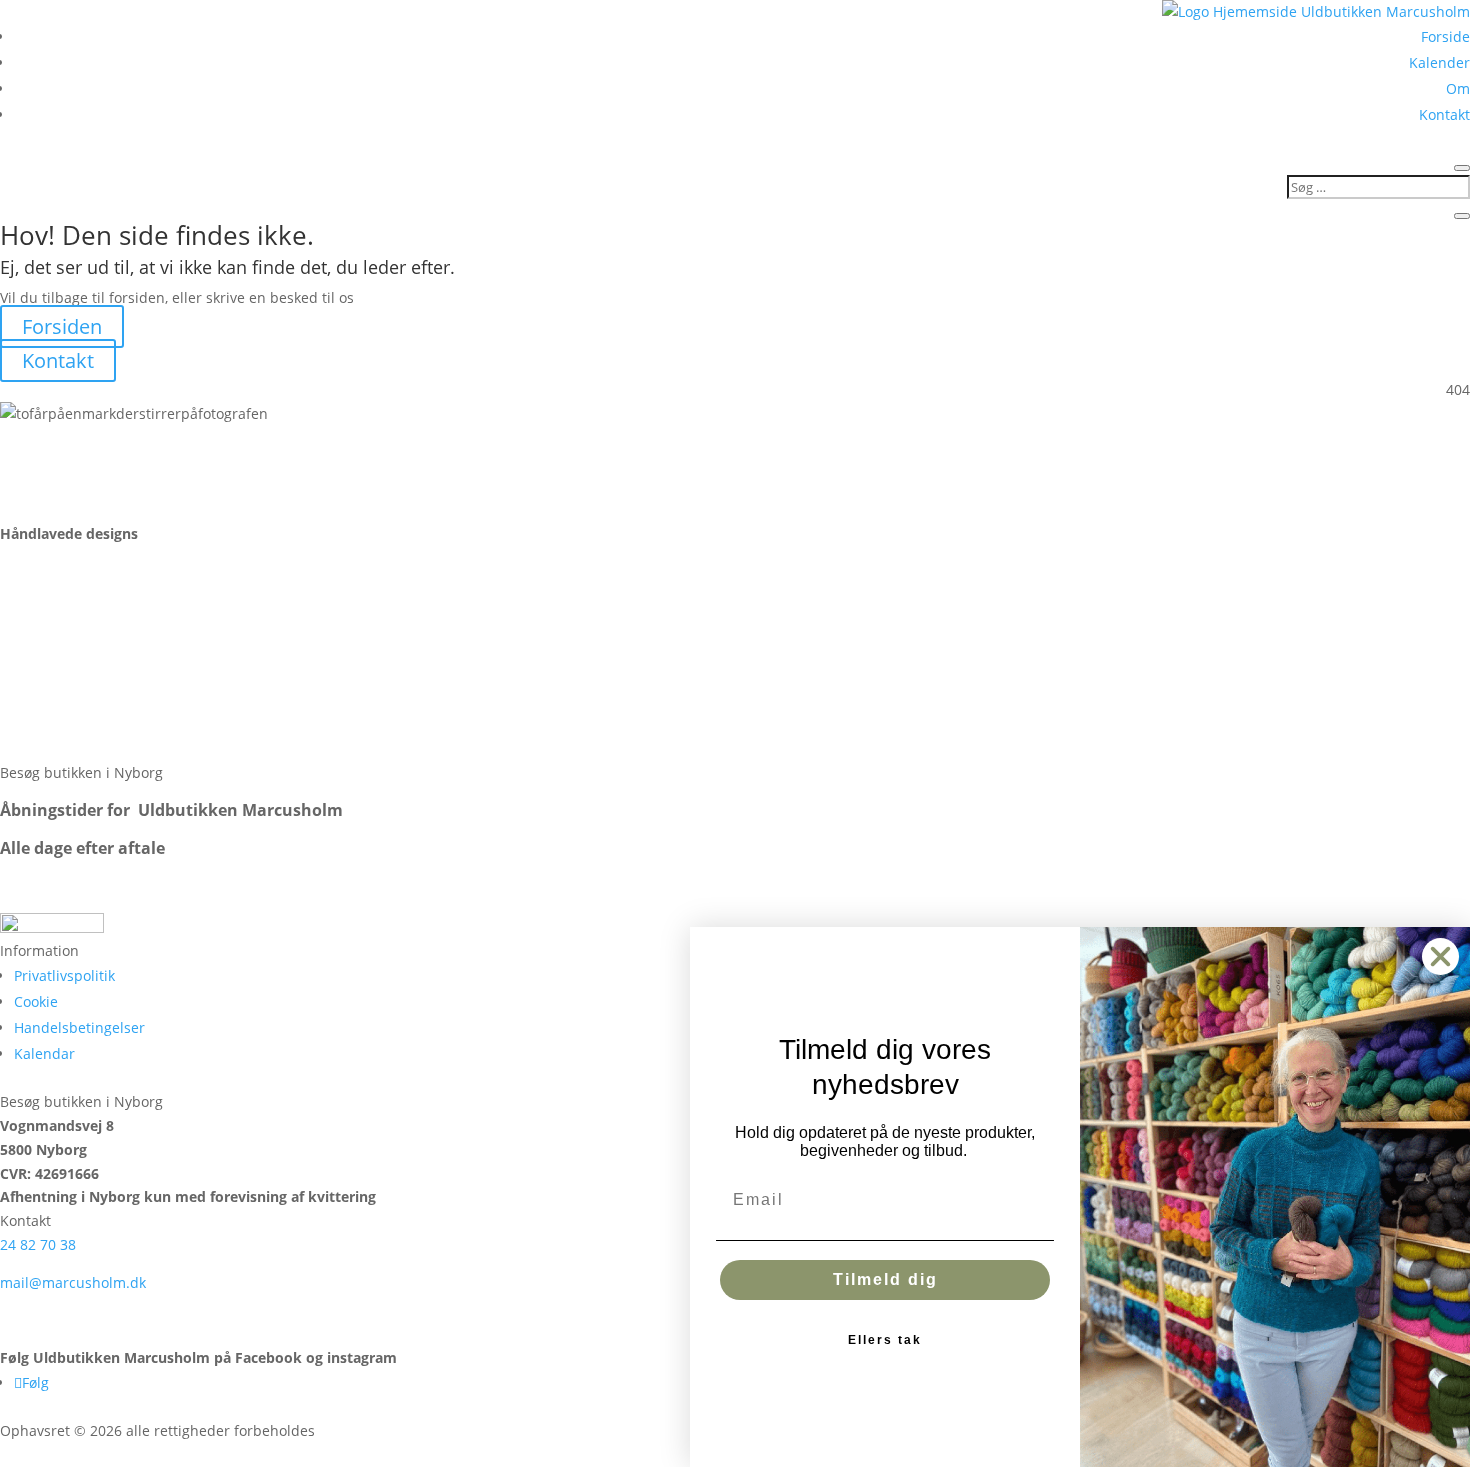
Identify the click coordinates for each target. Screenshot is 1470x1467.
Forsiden (62, 326)
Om (1458, 88)
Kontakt (1444, 114)
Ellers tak (885, 1340)
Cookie (36, 1001)
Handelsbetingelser (79, 1027)
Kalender (1439, 62)
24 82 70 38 (38, 1244)
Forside (1445, 36)
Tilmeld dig (885, 1279)
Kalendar (44, 1053)
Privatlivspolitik (64, 975)
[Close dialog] (1440, 956)
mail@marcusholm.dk (73, 1282)
